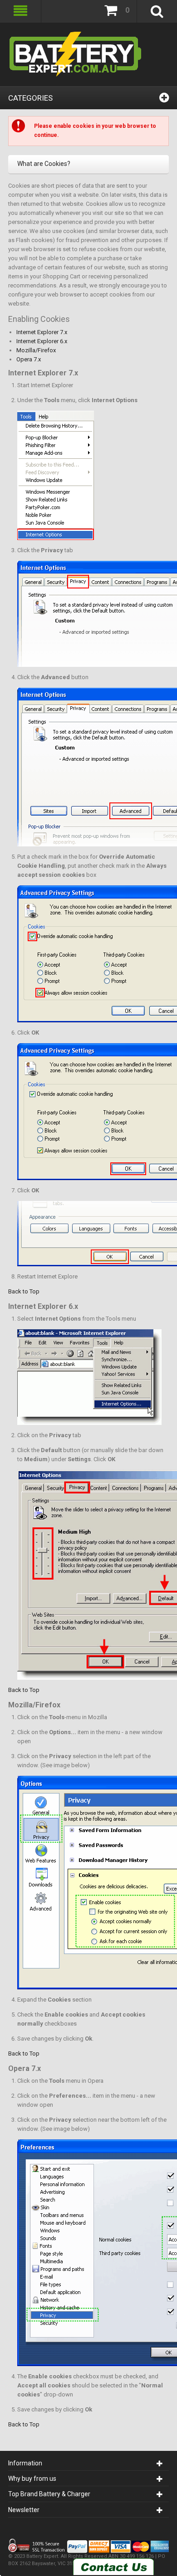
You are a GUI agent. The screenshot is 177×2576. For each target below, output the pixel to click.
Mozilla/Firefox (36, 350)
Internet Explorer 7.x (42, 332)
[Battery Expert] (76, 54)
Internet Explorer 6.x (42, 341)
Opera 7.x (29, 359)
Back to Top (24, 1291)
